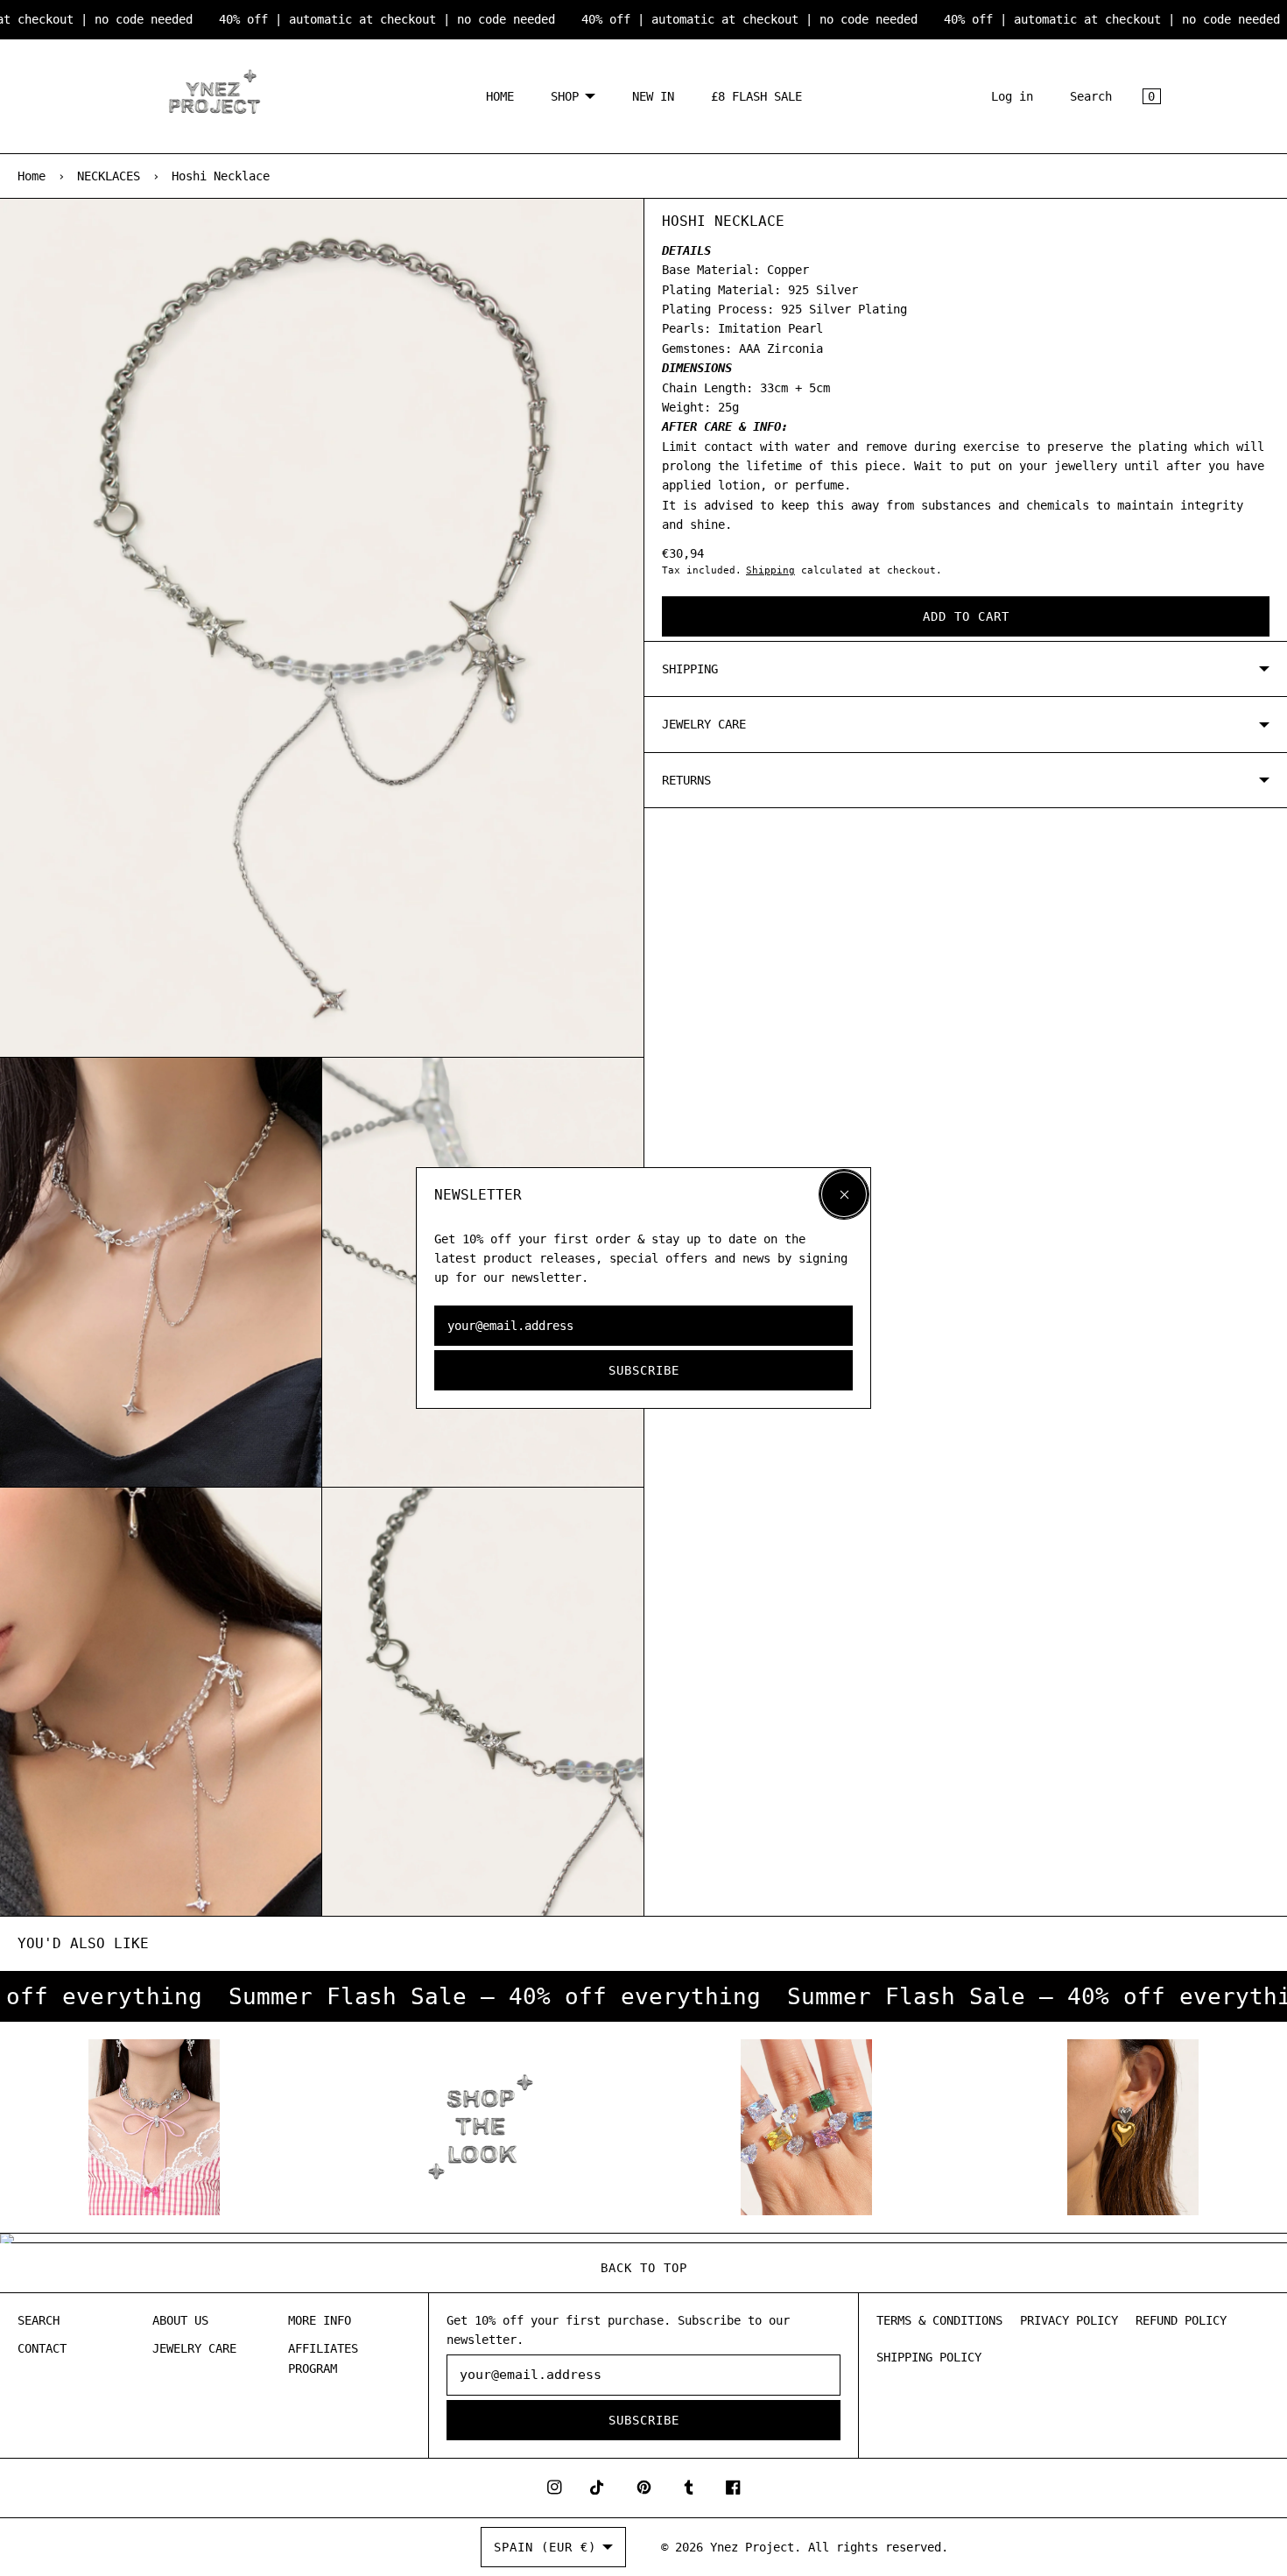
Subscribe (644, 1370)
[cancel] (844, 1194)
